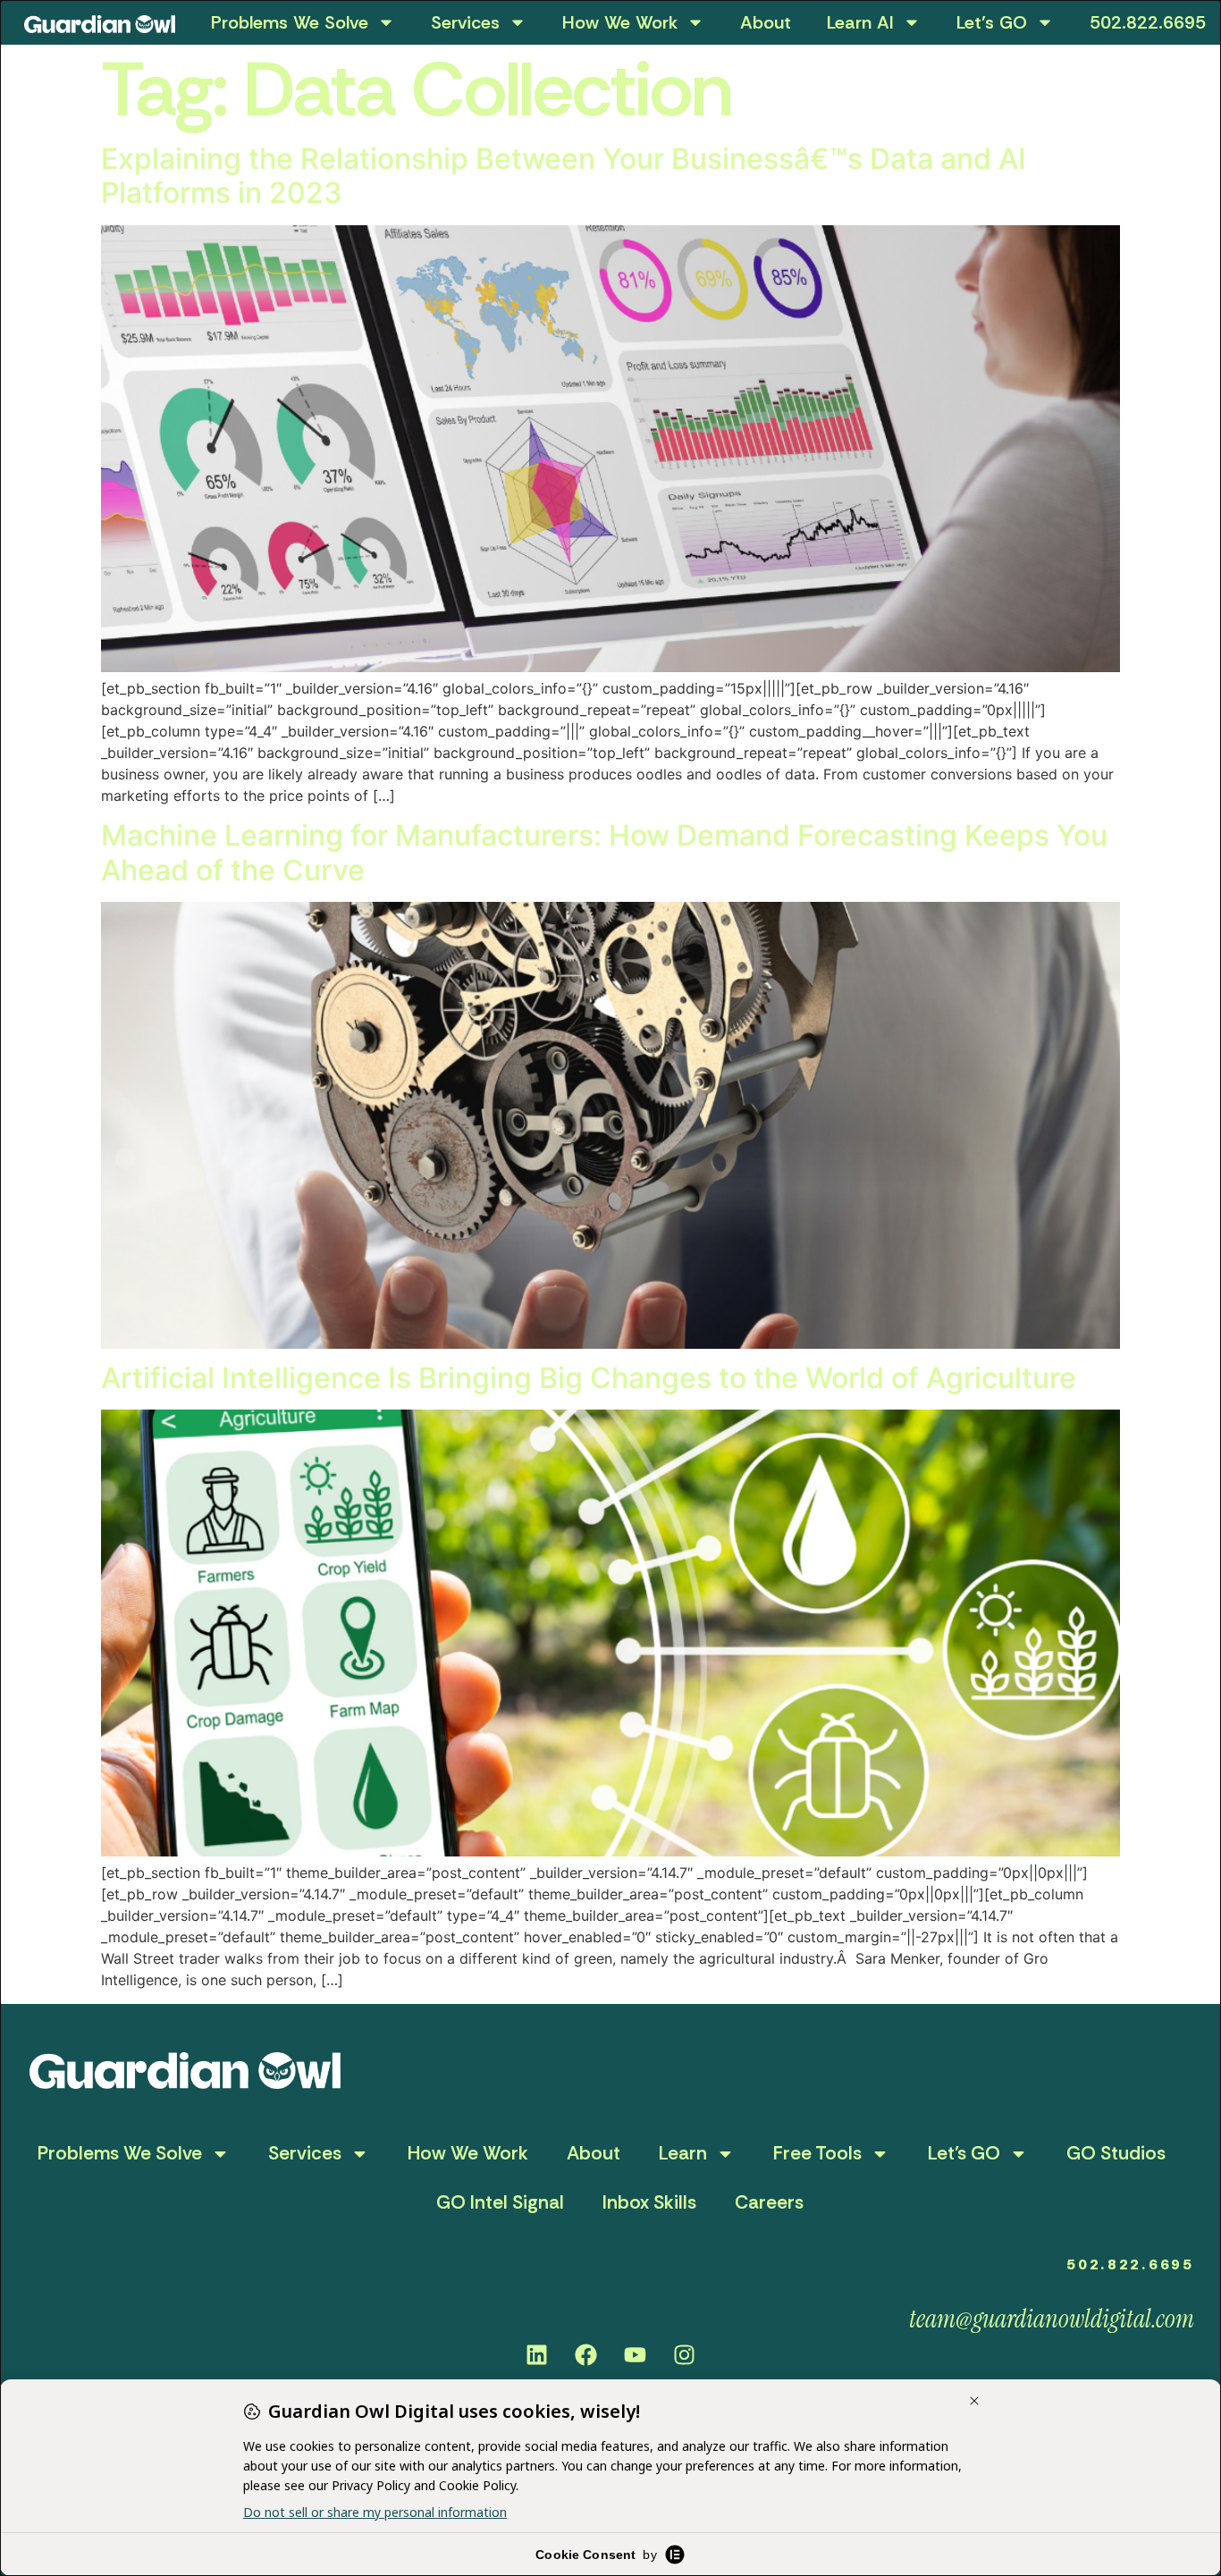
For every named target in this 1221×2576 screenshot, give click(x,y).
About (766, 22)
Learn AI (860, 22)
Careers (769, 2202)
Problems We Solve (290, 22)
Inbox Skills (649, 2202)
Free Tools (817, 2153)
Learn (683, 2153)
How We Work (620, 22)
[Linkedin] (537, 2354)
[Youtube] (636, 2354)
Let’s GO (992, 22)
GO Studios (1116, 2153)
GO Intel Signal (500, 2202)
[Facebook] (586, 2354)
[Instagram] (685, 2354)
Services (465, 22)
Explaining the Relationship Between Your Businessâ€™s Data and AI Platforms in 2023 (564, 176)
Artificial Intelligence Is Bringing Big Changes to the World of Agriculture (589, 1378)
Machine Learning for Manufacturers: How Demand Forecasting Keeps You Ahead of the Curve (604, 852)
